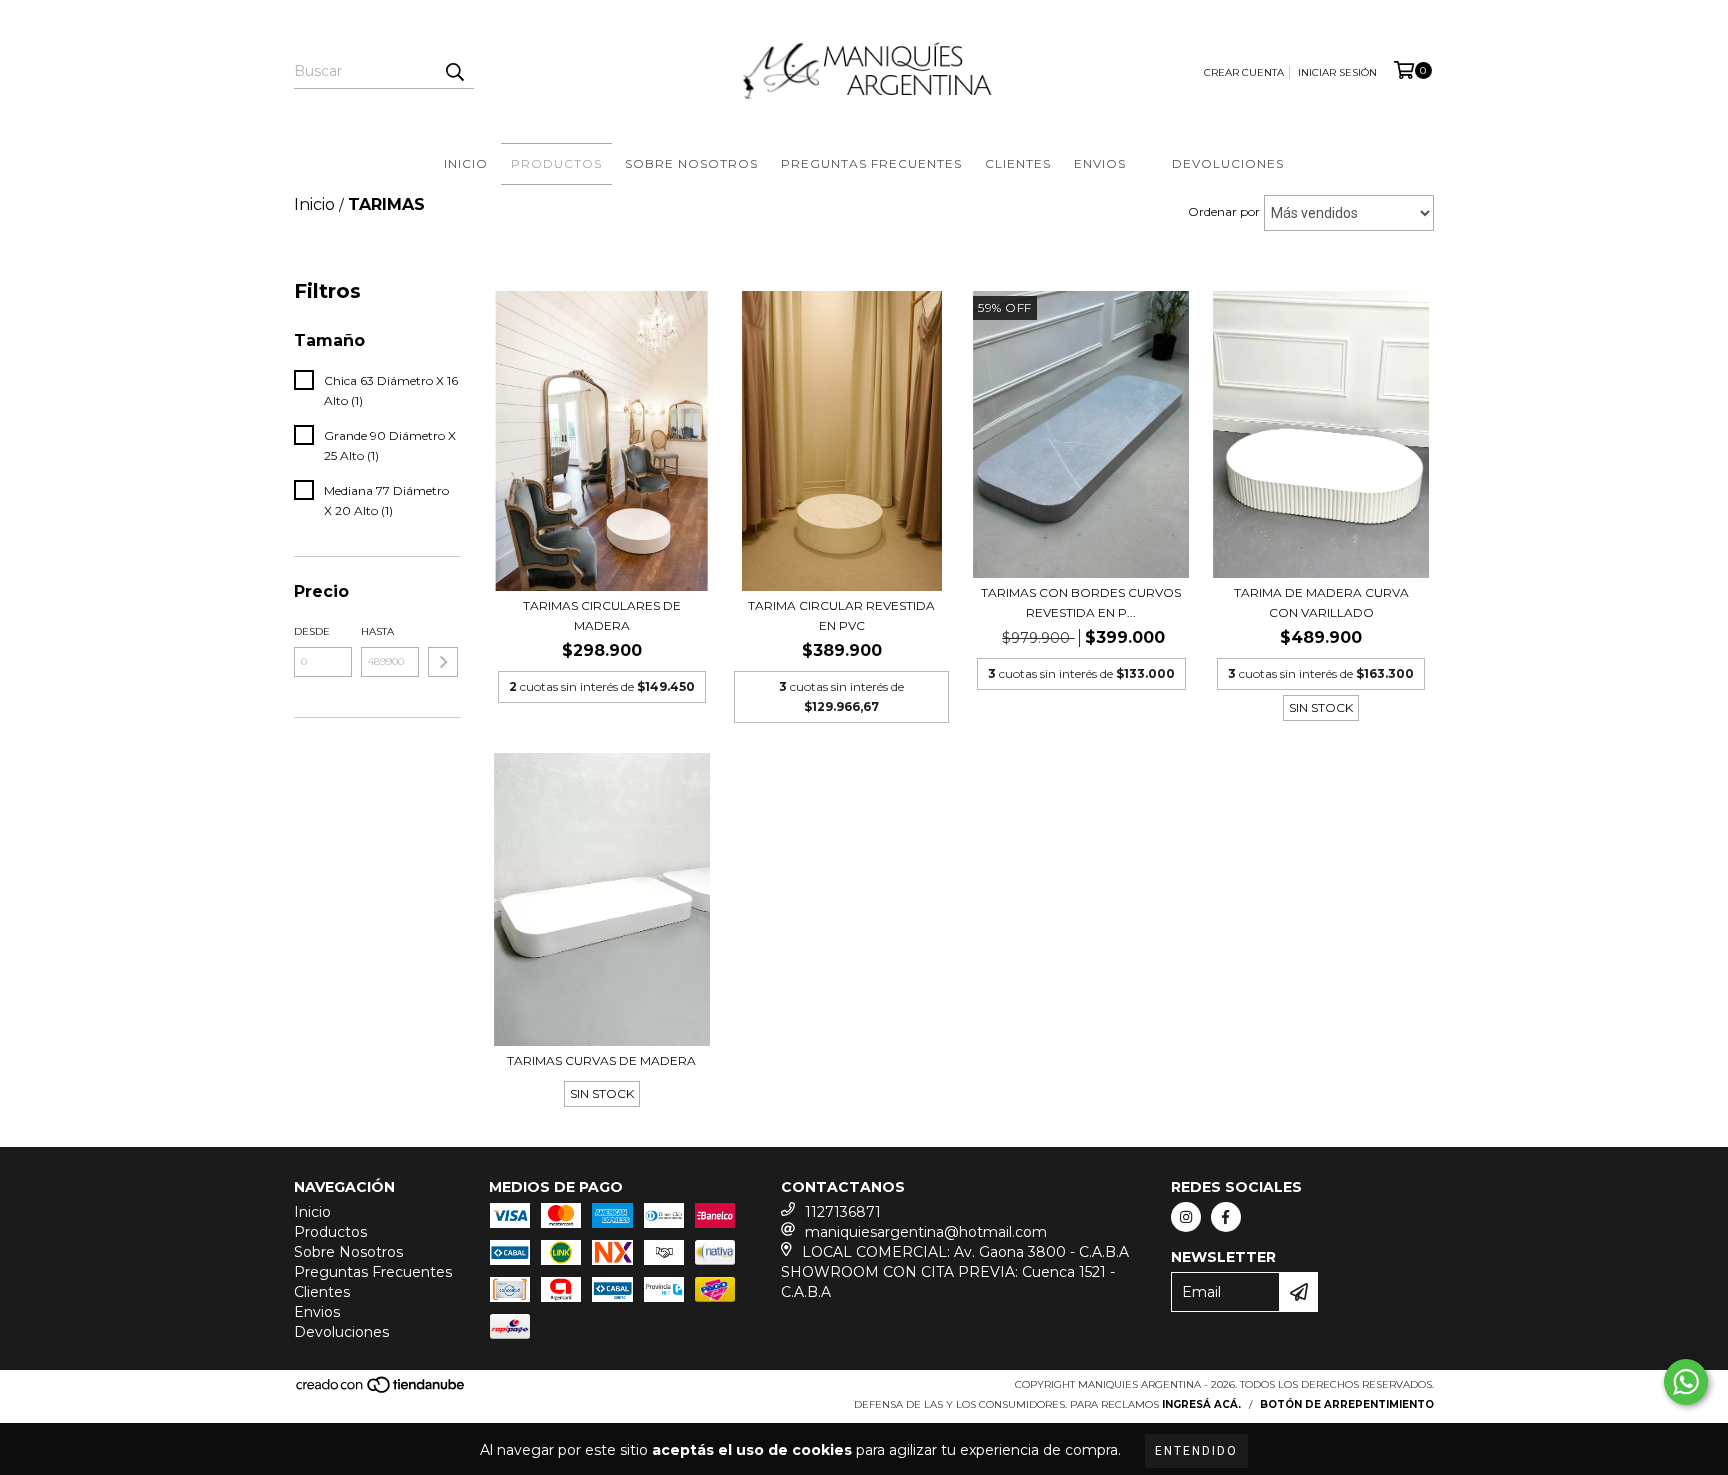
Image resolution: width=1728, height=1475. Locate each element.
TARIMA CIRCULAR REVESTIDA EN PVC (841, 615)
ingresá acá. (1201, 1404)
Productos (556, 163)
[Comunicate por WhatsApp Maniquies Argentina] (1686, 1382)
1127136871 (843, 1212)
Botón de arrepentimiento (1347, 1404)
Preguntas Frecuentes (871, 163)
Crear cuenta (1244, 72)
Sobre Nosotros (691, 163)
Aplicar (443, 662)
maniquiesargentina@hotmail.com (926, 1232)
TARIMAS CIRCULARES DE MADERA (602, 615)
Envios (1100, 163)
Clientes (1018, 163)
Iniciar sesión (1337, 72)
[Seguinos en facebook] (1226, 1217)
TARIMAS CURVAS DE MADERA (601, 1060)
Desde (312, 631)
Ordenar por (1224, 211)
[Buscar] (454, 71)
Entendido (1196, 1451)
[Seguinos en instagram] (1186, 1217)
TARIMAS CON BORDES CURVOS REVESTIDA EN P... (1081, 602)
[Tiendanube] (381, 1391)
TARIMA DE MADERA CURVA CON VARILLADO (1321, 602)
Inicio (466, 163)
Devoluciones (1228, 163)
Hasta (377, 631)
